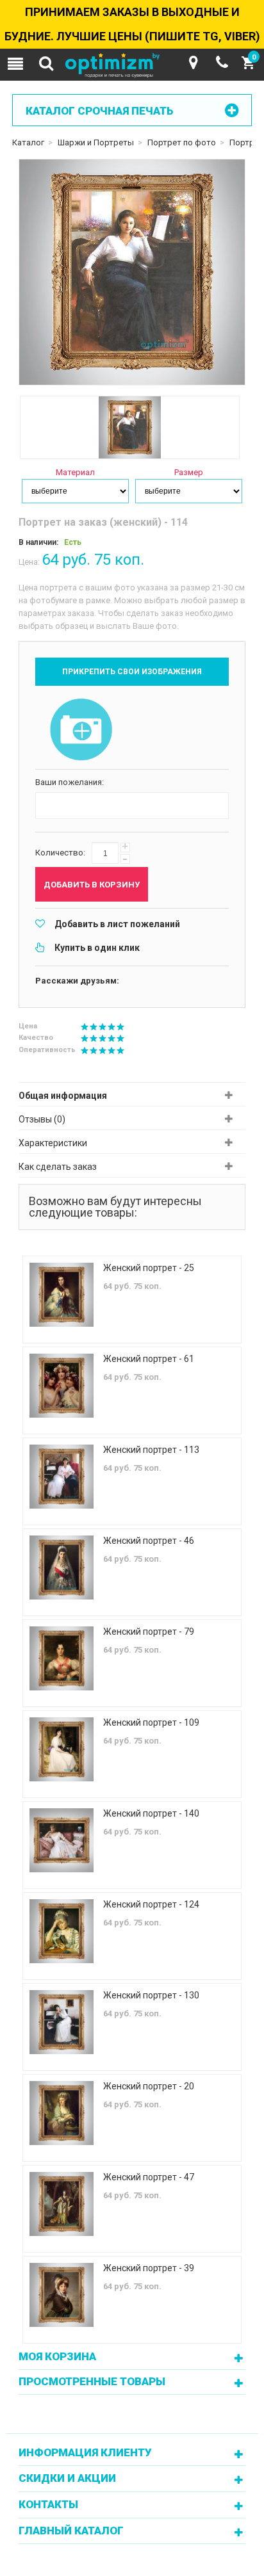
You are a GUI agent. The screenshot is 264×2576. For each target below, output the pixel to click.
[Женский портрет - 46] (62, 1567)
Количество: (60, 853)
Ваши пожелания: (70, 782)
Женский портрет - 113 (151, 1450)
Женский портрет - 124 (151, 1904)
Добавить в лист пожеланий (117, 924)
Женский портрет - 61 (149, 1359)
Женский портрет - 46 (149, 1541)
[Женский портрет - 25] (62, 1295)
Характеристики (53, 1143)
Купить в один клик (97, 948)
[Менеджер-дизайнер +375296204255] (222, 63)
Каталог (28, 142)
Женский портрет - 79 (149, 1632)
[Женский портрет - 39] (62, 2295)
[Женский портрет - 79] (62, 1658)
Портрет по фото (182, 142)
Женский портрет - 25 (149, 1268)
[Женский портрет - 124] (62, 1931)
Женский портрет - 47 (149, 2177)
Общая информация (63, 1096)
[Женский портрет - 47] (62, 2204)
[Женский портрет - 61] (62, 1386)
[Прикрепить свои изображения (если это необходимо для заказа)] (81, 731)
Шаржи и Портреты (96, 142)
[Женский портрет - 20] (62, 2113)
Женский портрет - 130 (151, 1995)
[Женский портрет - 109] (62, 1749)
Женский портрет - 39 (149, 2268)
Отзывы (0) (42, 1119)
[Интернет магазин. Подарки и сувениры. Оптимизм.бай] (132, 66)
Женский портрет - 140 (151, 1813)
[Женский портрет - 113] (62, 1477)
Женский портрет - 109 (151, 1722)
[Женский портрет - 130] (62, 2022)
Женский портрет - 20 (149, 2086)
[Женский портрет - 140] (62, 1840)
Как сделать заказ (58, 1167)
